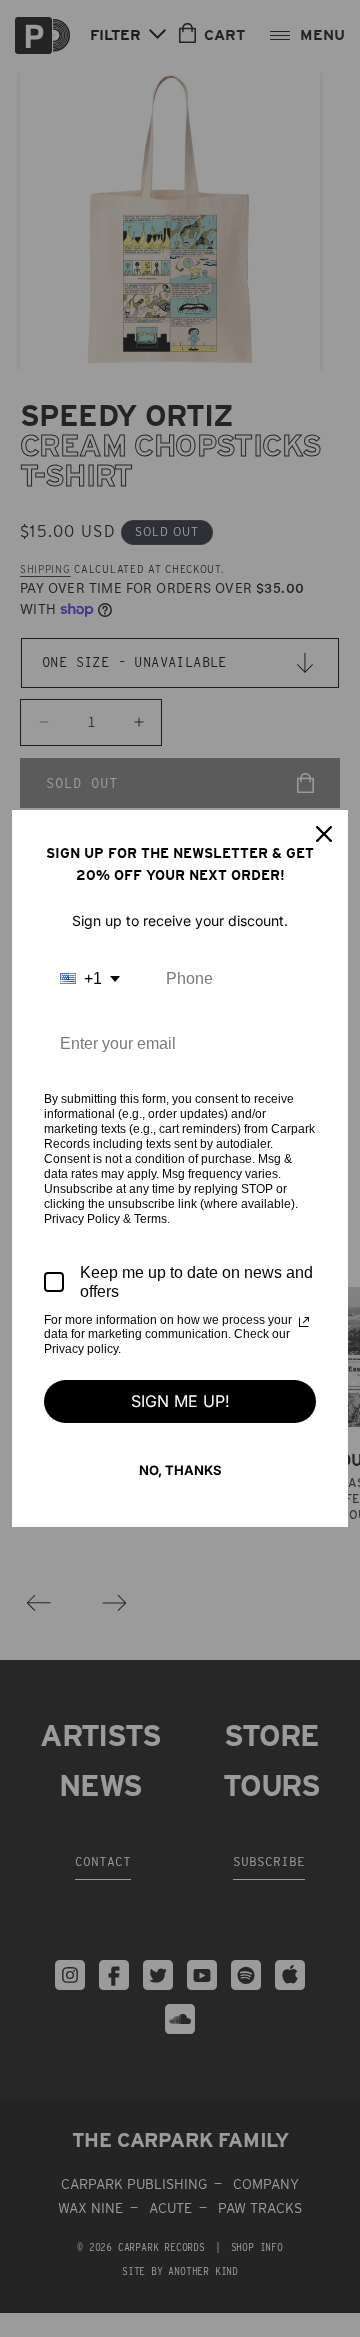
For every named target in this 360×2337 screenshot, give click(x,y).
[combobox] (90, 978)
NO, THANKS (180, 1470)
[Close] (324, 834)
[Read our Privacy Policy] (304, 1322)
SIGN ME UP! (180, 1401)
